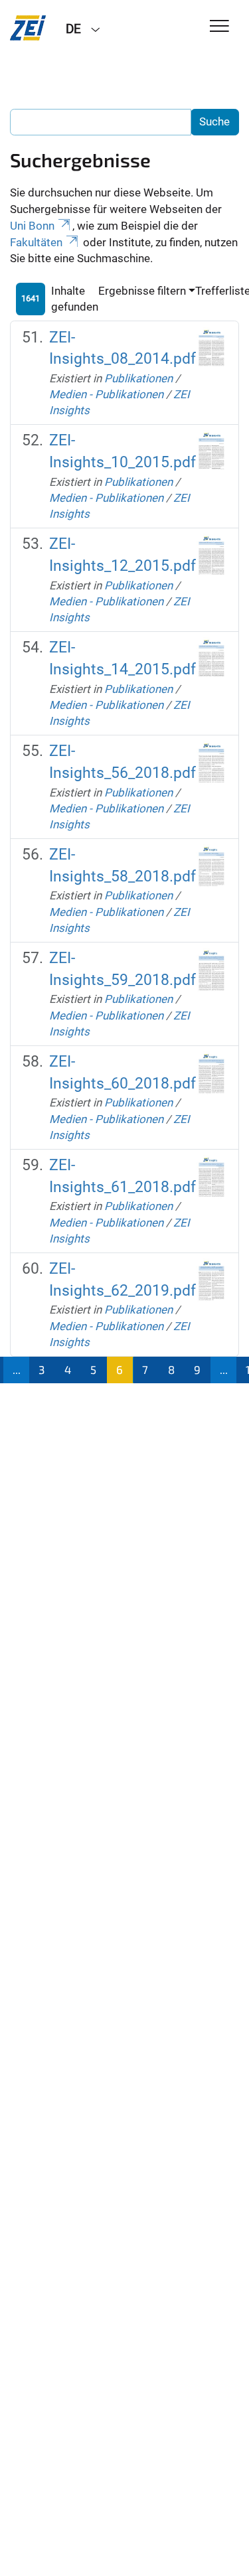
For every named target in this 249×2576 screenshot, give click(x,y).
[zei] (28, 28)
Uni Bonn (32, 226)
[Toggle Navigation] (219, 27)
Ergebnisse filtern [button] (142, 291)
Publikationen (138, 378)
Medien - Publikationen (106, 394)
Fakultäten (36, 242)
